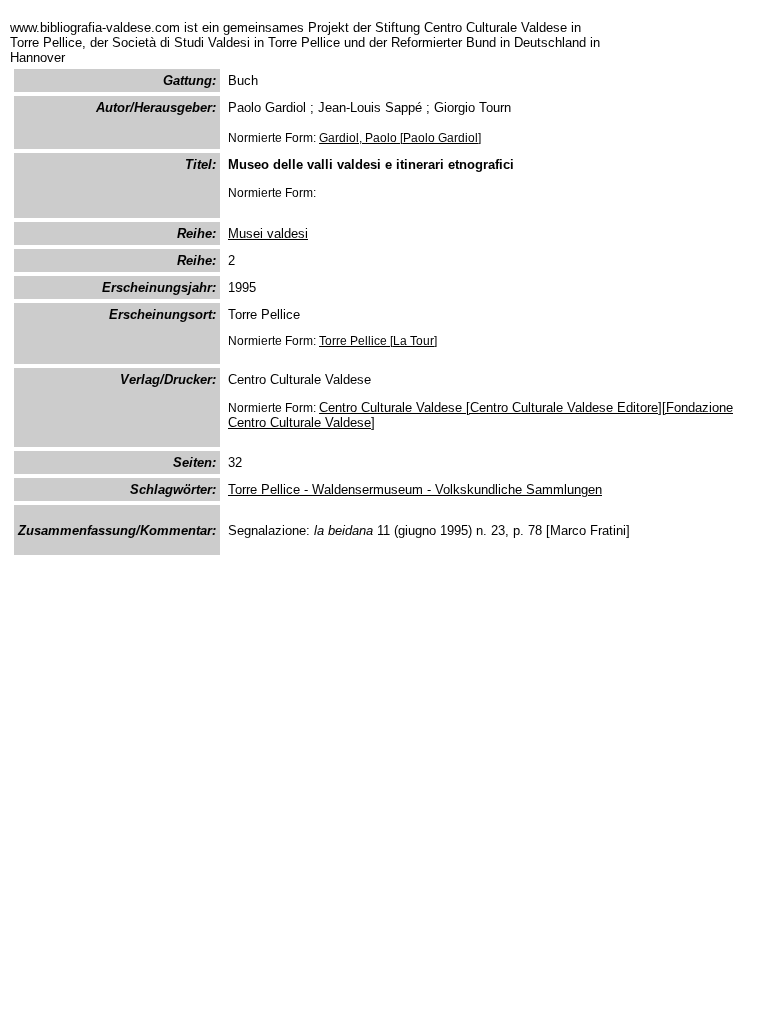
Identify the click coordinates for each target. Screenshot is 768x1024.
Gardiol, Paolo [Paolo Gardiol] (400, 138)
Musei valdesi (268, 233)
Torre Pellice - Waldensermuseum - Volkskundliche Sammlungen (415, 489)
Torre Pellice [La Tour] (378, 341)
